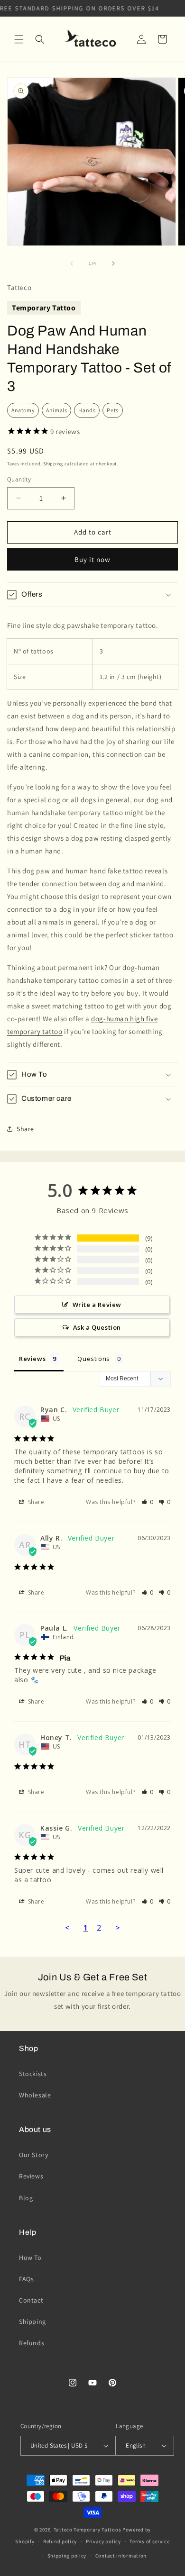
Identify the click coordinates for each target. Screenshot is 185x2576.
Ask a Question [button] (97, 1327)
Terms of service (149, 2541)
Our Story (33, 2155)
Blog (26, 2198)
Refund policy (60, 2541)
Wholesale (35, 2095)
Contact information (121, 2556)
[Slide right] (113, 263)
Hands (87, 410)
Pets (112, 410)
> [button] (118, 1927)
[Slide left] (72, 263)
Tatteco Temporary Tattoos (88, 2530)
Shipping (53, 464)
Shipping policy (67, 2556)
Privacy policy (103, 2541)
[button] (19, 39)
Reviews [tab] (32, 1359)
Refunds (32, 2343)
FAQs (26, 2279)
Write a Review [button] (97, 1305)
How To (30, 2258)
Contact (31, 2300)
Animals (56, 410)
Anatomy (23, 410)
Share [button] (25, 1129)
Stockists (33, 2074)
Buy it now (92, 559)
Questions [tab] (93, 1359)
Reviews (31, 2176)
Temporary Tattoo (44, 308)
